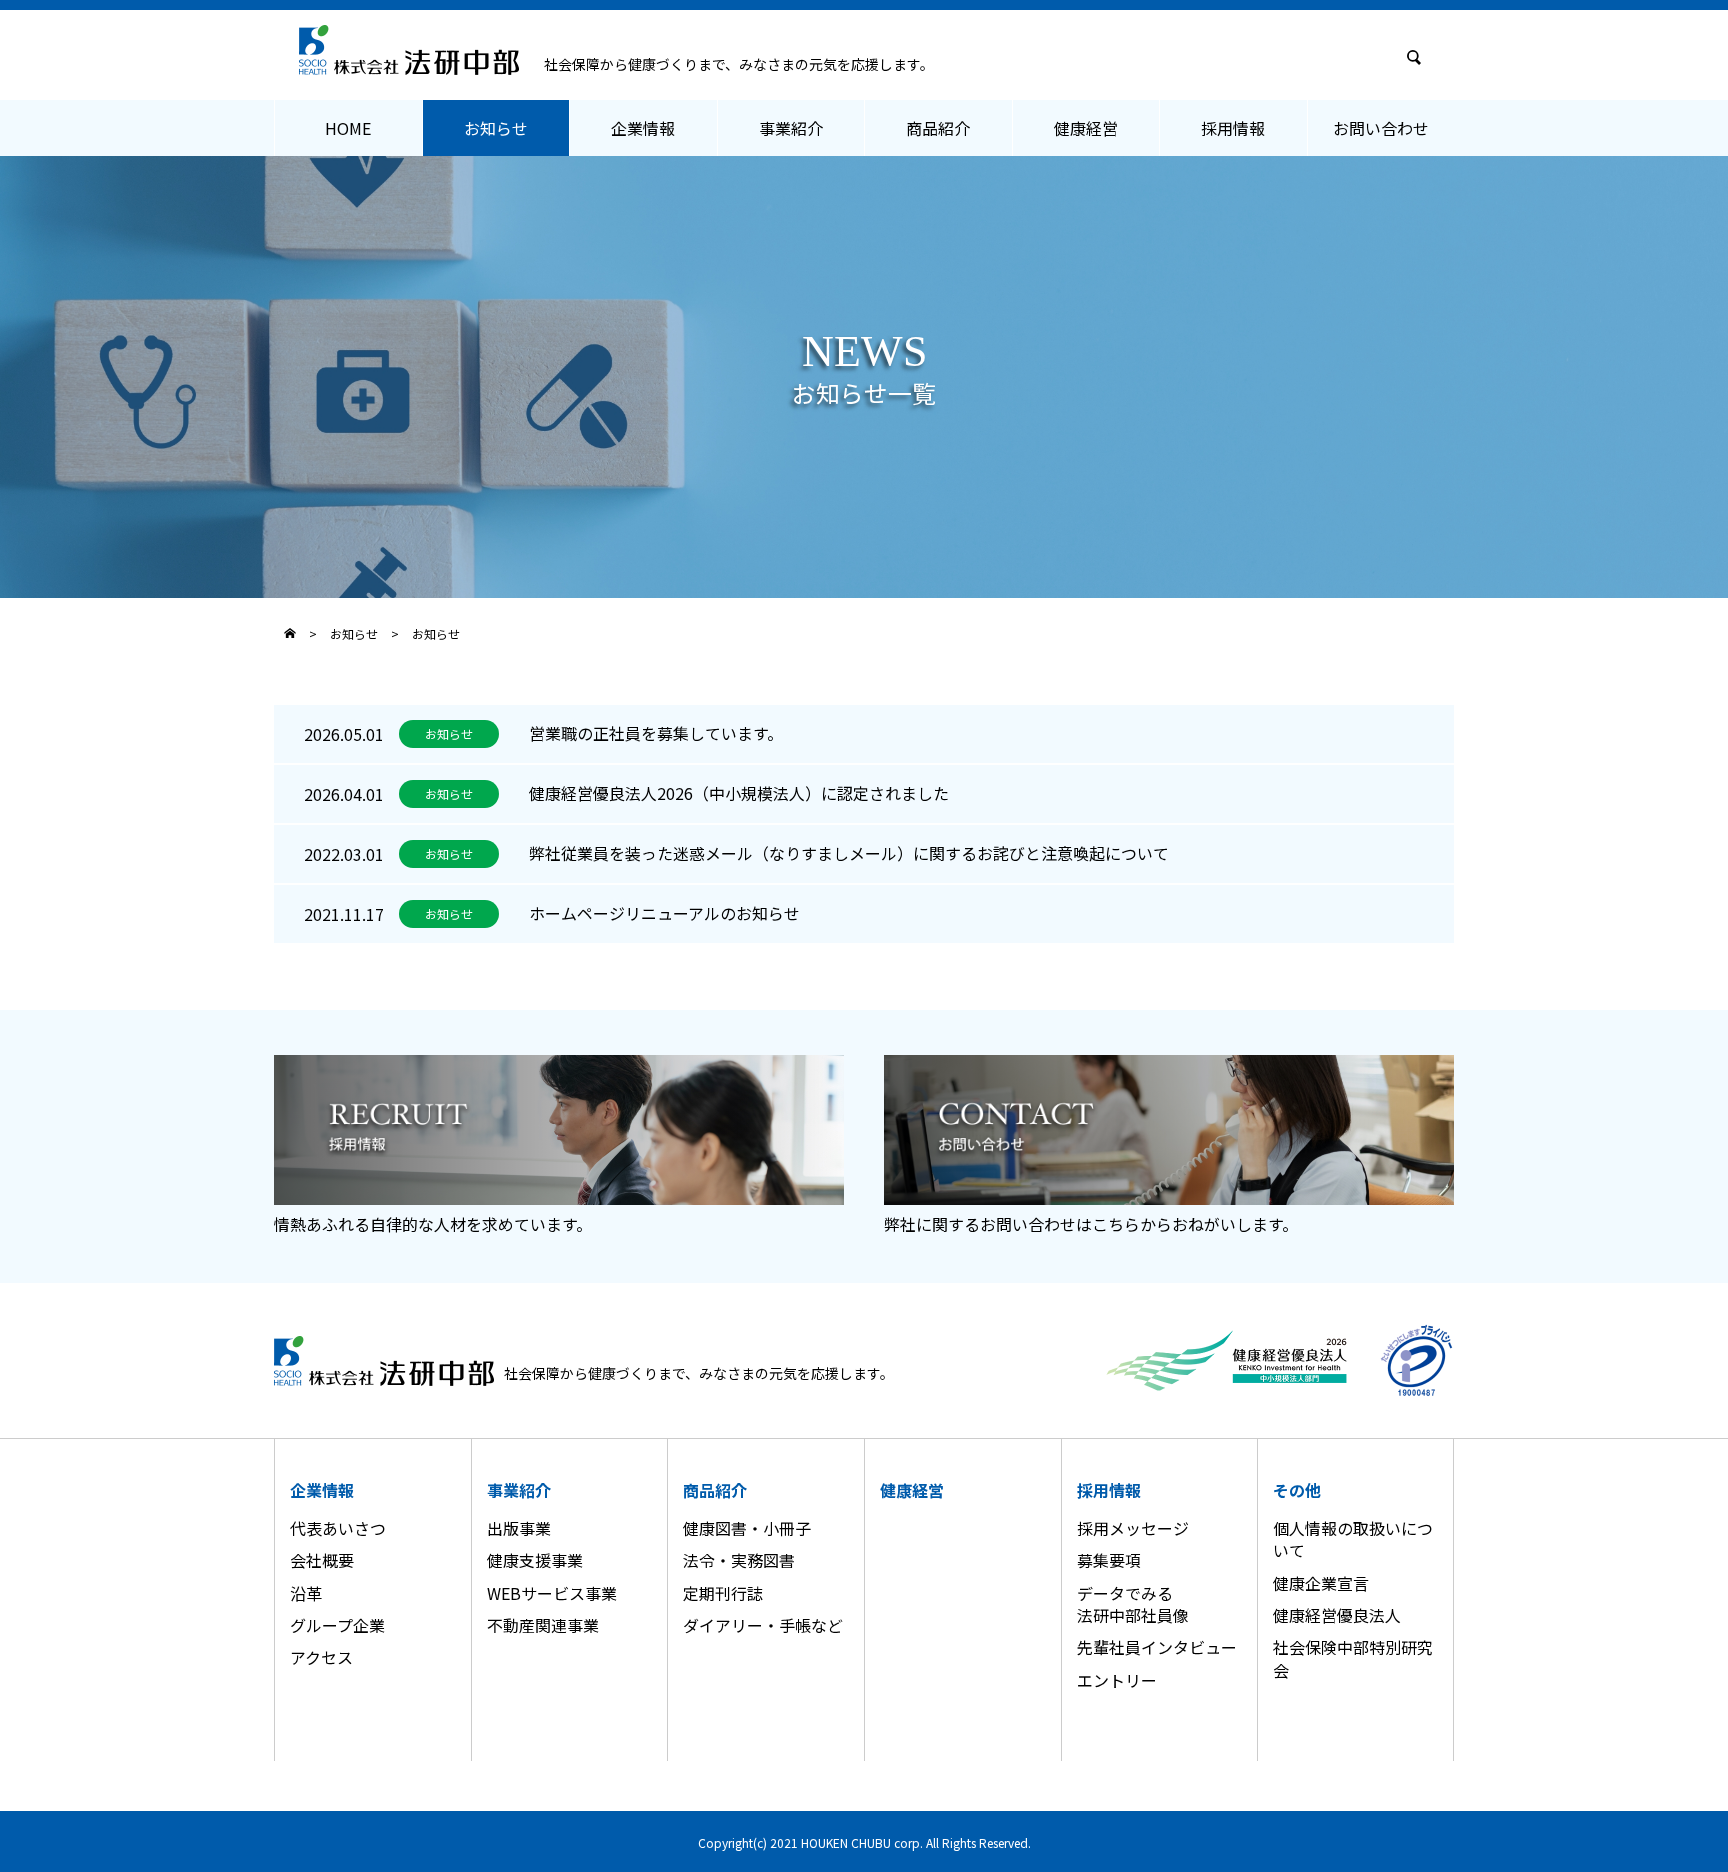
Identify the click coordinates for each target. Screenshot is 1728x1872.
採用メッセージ (1133, 1528)
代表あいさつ (338, 1528)
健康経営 (1086, 128)
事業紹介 (791, 128)
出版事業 (519, 1528)
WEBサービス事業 (552, 1593)
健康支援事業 (535, 1560)
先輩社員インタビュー (1157, 1647)
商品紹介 (938, 128)
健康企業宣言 (1321, 1583)
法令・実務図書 (739, 1560)
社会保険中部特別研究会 (1353, 1658)
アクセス (321, 1657)
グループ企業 (337, 1625)
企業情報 (643, 128)
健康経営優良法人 (1337, 1615)
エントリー (1117, 1680)
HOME (348, 128)
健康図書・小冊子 (747, 1528)
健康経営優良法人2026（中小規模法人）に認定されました (739, 793)
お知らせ (496, 128)
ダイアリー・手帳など (763, 1625)
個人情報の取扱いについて (1353, 1539)
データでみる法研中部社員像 (1133, 1604)
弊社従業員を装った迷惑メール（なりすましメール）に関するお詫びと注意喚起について (849, 853)
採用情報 (1233, 128)
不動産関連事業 (543, 1625)
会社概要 (322, 1560)
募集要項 (1109, 1560)
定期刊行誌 (723, 1593)
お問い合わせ (1381, 128)
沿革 (306, 1593)
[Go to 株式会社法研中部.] (290, 633)
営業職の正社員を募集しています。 (656, 733)
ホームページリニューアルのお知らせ (664, 913)
